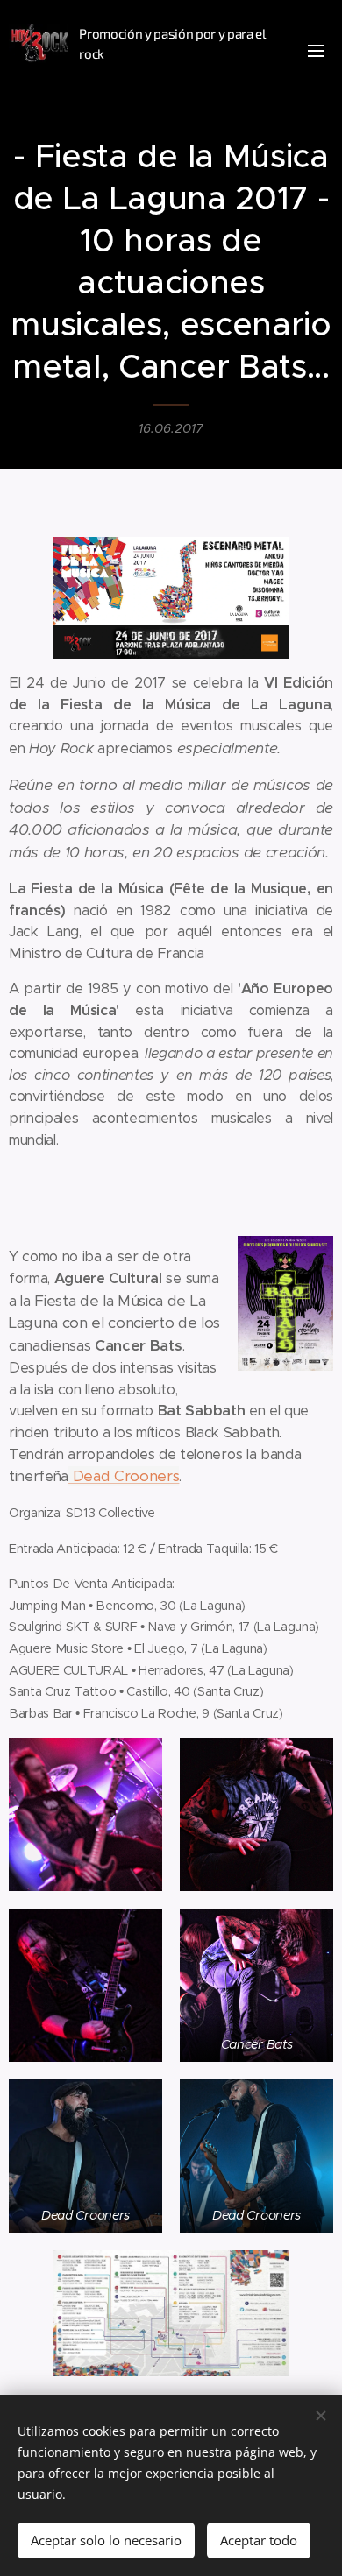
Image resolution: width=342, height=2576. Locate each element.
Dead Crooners (124, 1476)
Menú (316, 50)
